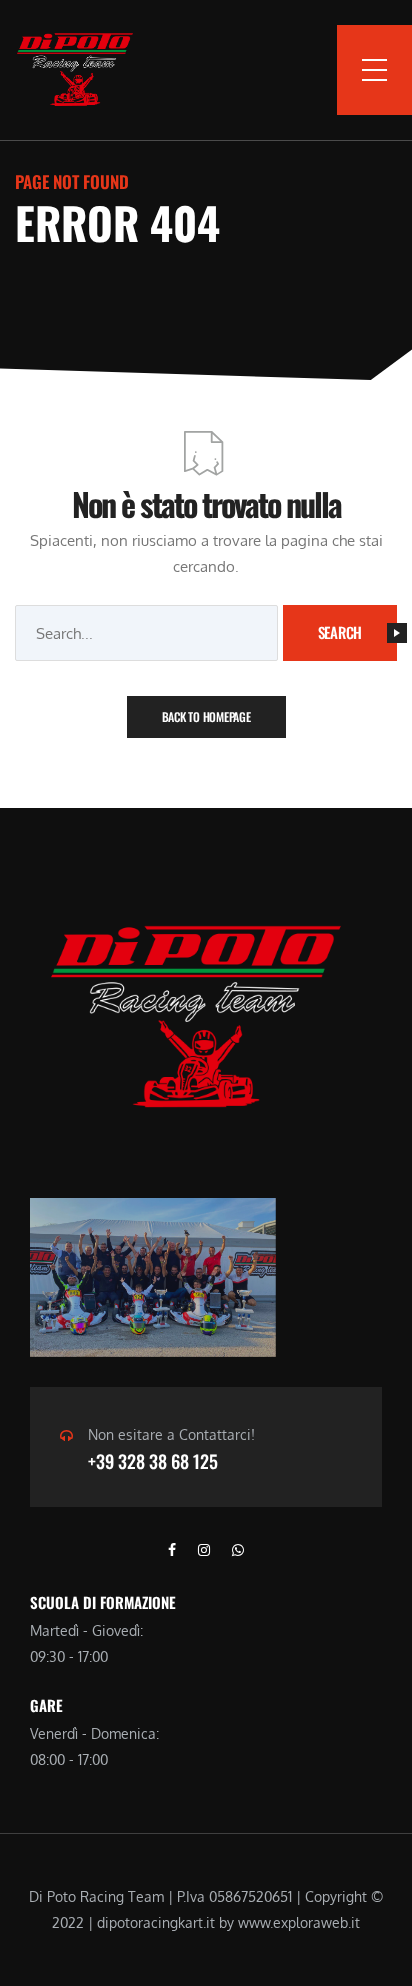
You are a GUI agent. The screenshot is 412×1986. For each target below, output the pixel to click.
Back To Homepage (206, 716)
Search (340, 632)
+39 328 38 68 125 (153, 1461)
